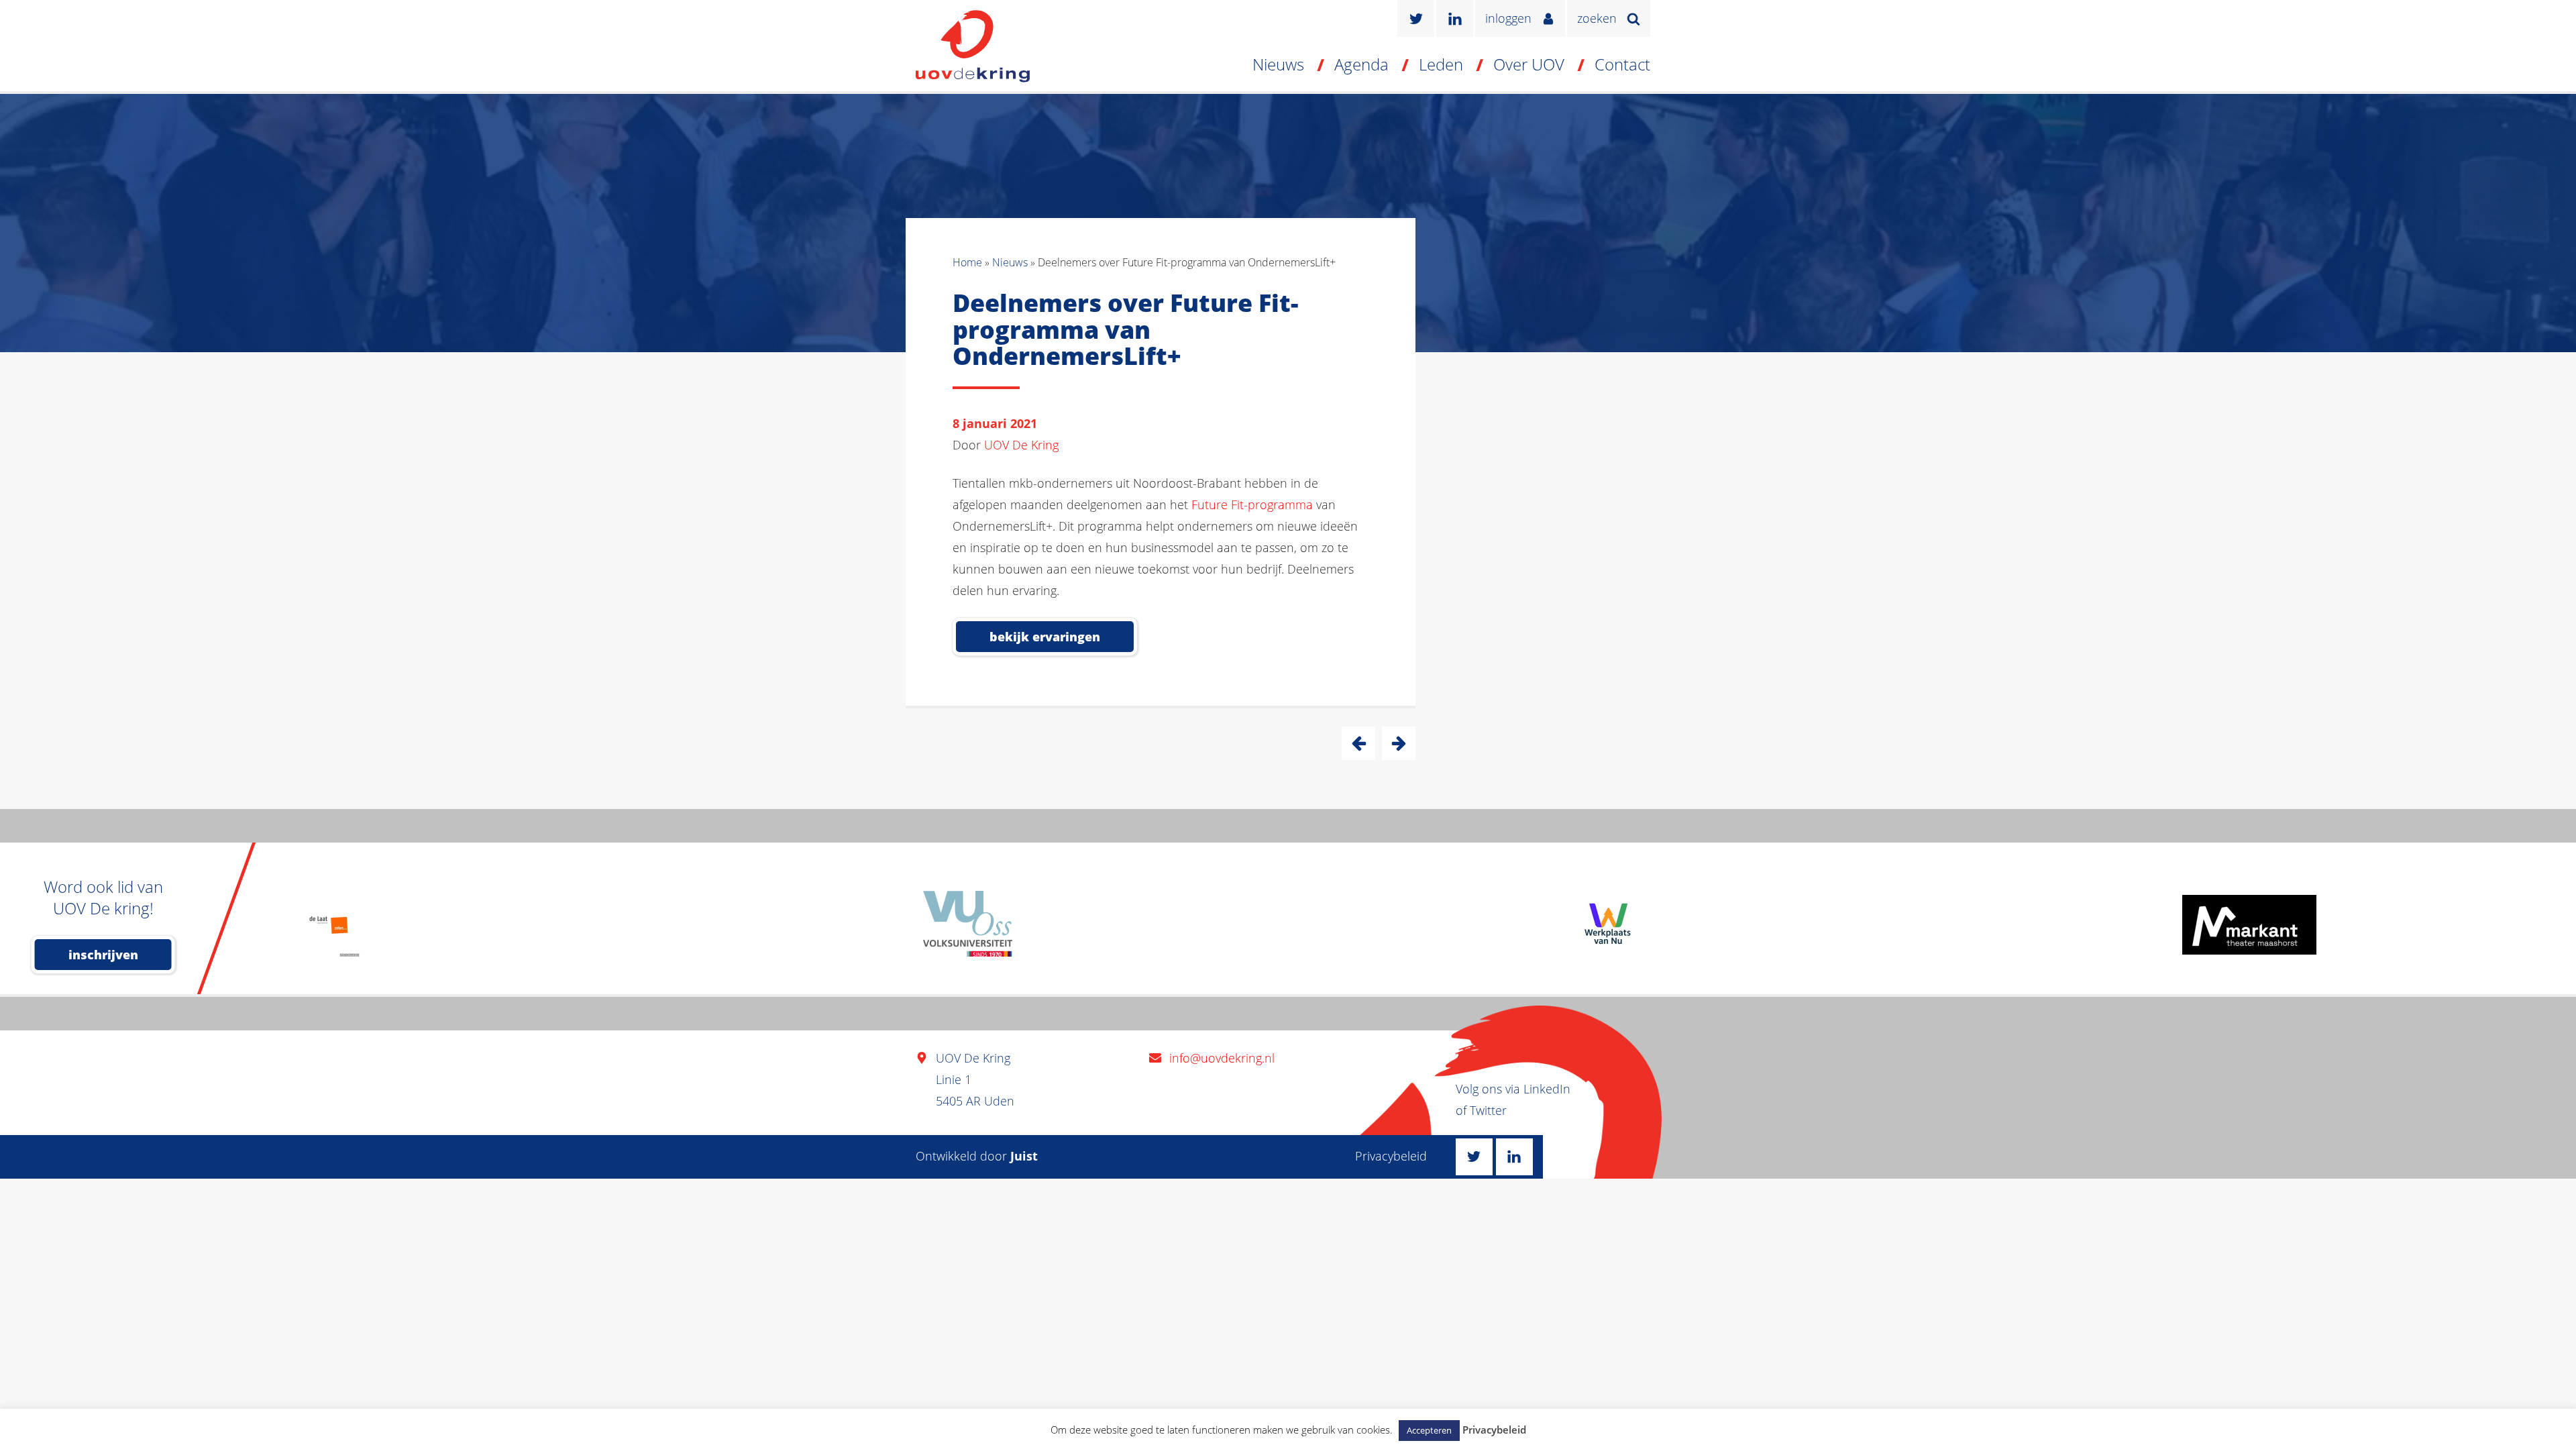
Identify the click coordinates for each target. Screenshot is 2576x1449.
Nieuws (1278, 64)
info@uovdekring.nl (1222, 1058)
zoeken (1597, 18)
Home (967, 262)
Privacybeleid (1391, 1156)
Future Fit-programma (1252, 504)
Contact (1622, 64)
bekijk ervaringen (1045, 637)
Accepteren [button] (1429, 1430)
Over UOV (1529, 64)
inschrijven (103, 955)
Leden (1441, 64)
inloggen (1508, 18)
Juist (1024, 1156)
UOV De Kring (1021, 445)
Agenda (1361, 64)
